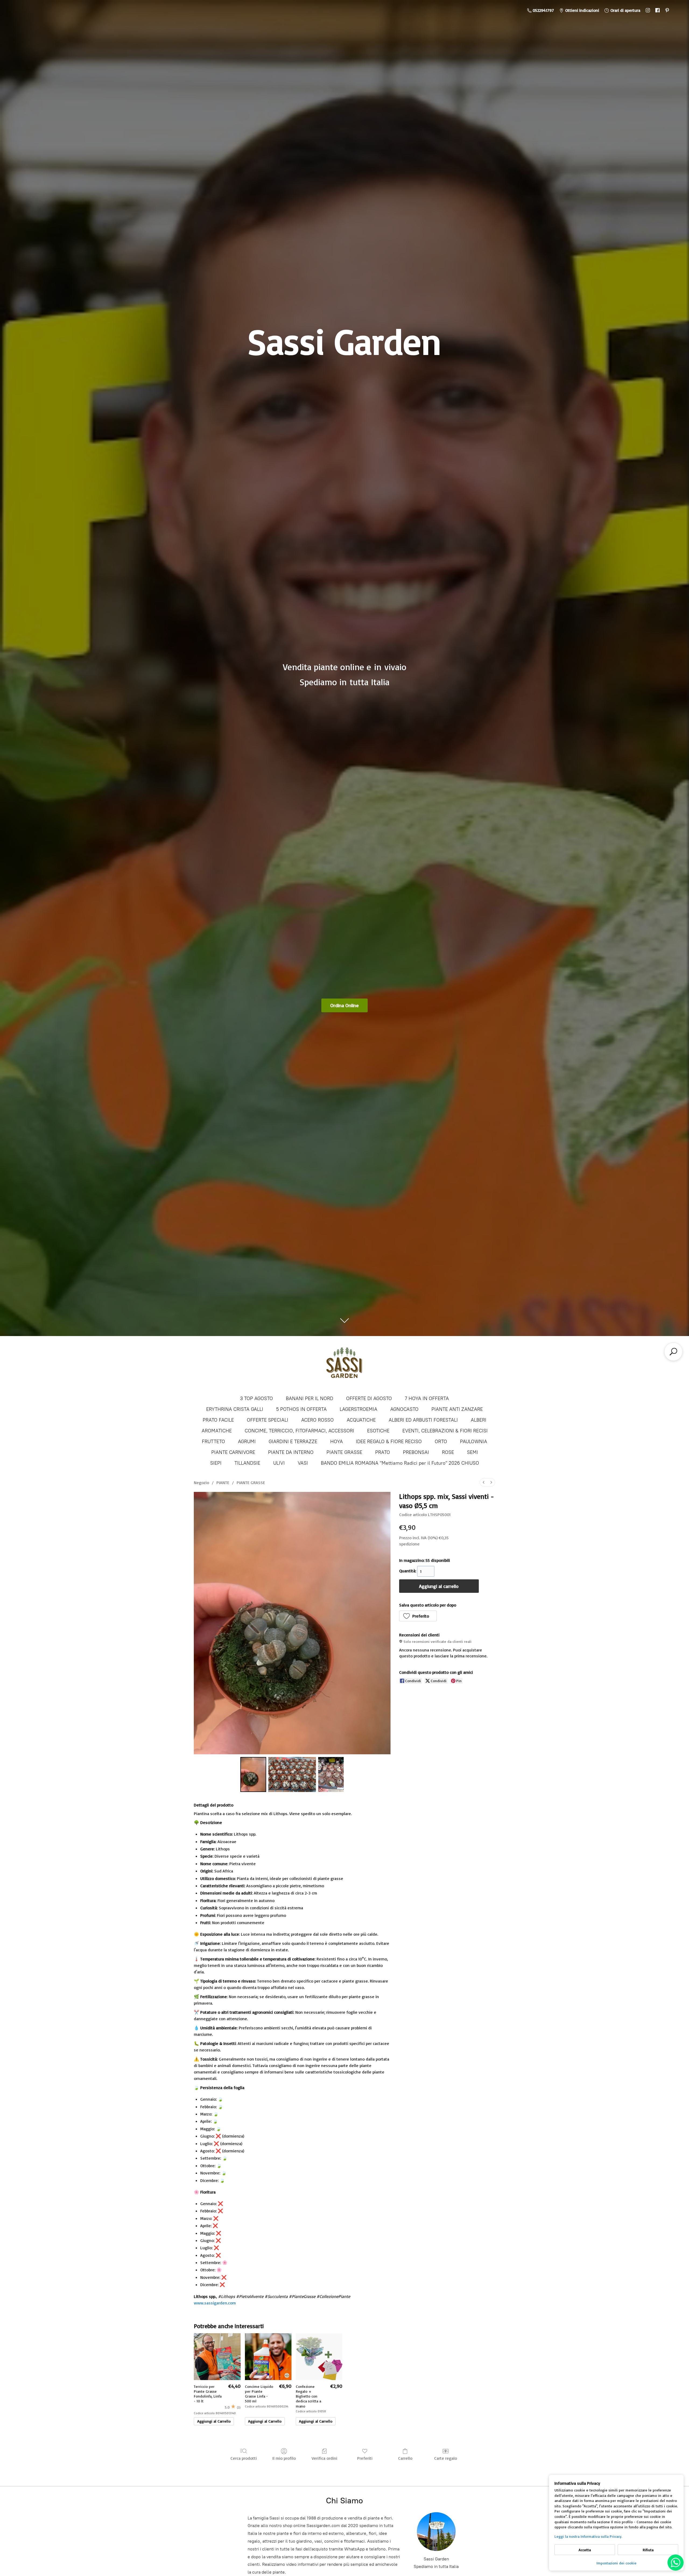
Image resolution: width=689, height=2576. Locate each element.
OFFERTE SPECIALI (268, 1420)
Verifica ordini (324, 2458)
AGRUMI (247, 1442)
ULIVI (279, 1463)
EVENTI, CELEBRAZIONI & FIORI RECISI (445, 1431)
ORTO (441, 1442)
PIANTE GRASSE (344, 1452)
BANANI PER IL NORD (310, 1398)
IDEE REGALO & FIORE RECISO (389, 1442)
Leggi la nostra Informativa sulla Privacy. (588, 2536)
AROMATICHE (217, 1431)
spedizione (409, 1544)
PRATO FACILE (218, 1420)
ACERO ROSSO (317, 1420)
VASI (303, 1463)
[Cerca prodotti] (673, 1352)
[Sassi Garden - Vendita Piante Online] (344, 1365)
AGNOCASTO (404, 1409)
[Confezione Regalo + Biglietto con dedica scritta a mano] (319, 2357)
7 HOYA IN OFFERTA (427, 1398)
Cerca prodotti (244, 2458)
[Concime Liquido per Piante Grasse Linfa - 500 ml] (268, 2357)
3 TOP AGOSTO (256, 1398)
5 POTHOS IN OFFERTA (301, 1409)
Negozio (201, 1482)
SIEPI (216, 1463)
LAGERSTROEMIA (358, 1409)
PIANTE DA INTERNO (291, 1452)
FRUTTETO (213, 1442)
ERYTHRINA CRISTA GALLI (235, 1409)
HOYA (337, 1442)
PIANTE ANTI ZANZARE (457, 1409)
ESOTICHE (378, 1431)
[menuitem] (484, 1482)
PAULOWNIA (474, 1442)
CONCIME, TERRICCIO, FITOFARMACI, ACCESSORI (299, 1431)
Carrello (405, 2458)
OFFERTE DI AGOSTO (369, 1398)
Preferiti (365, 2458)
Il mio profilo (284, 2458)
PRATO (383, 1452)
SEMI (472, 1452)
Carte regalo (446, 2458)
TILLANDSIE (247, 1463)
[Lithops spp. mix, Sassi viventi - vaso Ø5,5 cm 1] (292, 1774)
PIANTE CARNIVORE (233, 1452)
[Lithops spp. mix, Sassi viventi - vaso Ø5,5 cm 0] (253, 1774)
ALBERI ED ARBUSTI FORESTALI (423, 1420)
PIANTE (223, 1482)
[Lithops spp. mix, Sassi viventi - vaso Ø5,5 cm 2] (331, 1774)
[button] (418, 1616)
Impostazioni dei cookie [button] (616, 2563)
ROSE (448, 1452)
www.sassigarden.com (215, 2303)
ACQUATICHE (361, 1420)
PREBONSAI (416, 1452)
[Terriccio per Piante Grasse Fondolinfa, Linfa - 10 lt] (217, 2357)
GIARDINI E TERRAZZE (293, 1442)
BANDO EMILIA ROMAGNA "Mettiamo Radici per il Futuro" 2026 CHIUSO (400, 1463)
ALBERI (479, 1420)
